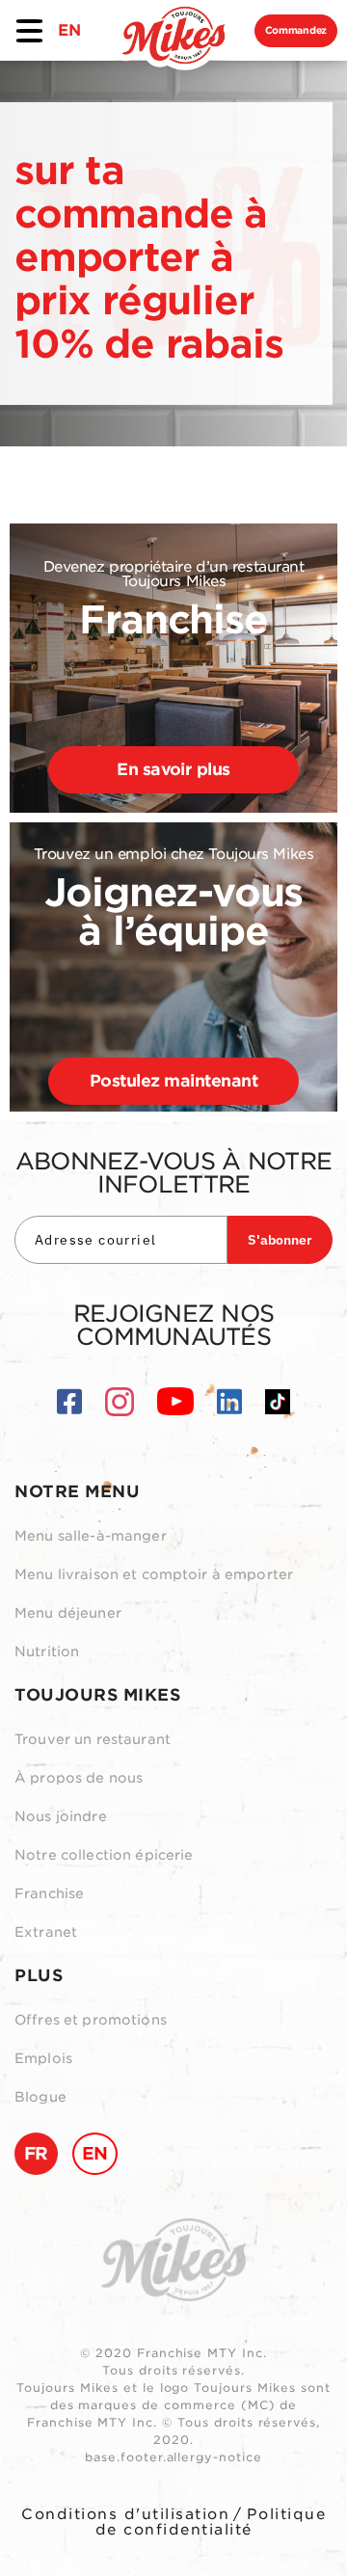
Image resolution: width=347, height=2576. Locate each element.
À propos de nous (79, 1778)
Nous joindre (61, 1816)
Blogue (40, 2097)
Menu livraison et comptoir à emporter (154, 1574)
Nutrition (47, 1651)
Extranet (46, 1932)
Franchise (49, 1893)
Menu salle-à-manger (91, 1536)
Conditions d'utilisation (125, 2514)
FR (36, 2153)
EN (69, 30)
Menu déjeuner (68, 1613)
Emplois (43, 2058)
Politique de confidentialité (211, 2522)
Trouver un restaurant (93, 1739)
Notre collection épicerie (104, 1855)
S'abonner (280, 1240)
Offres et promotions (91, 2020)
